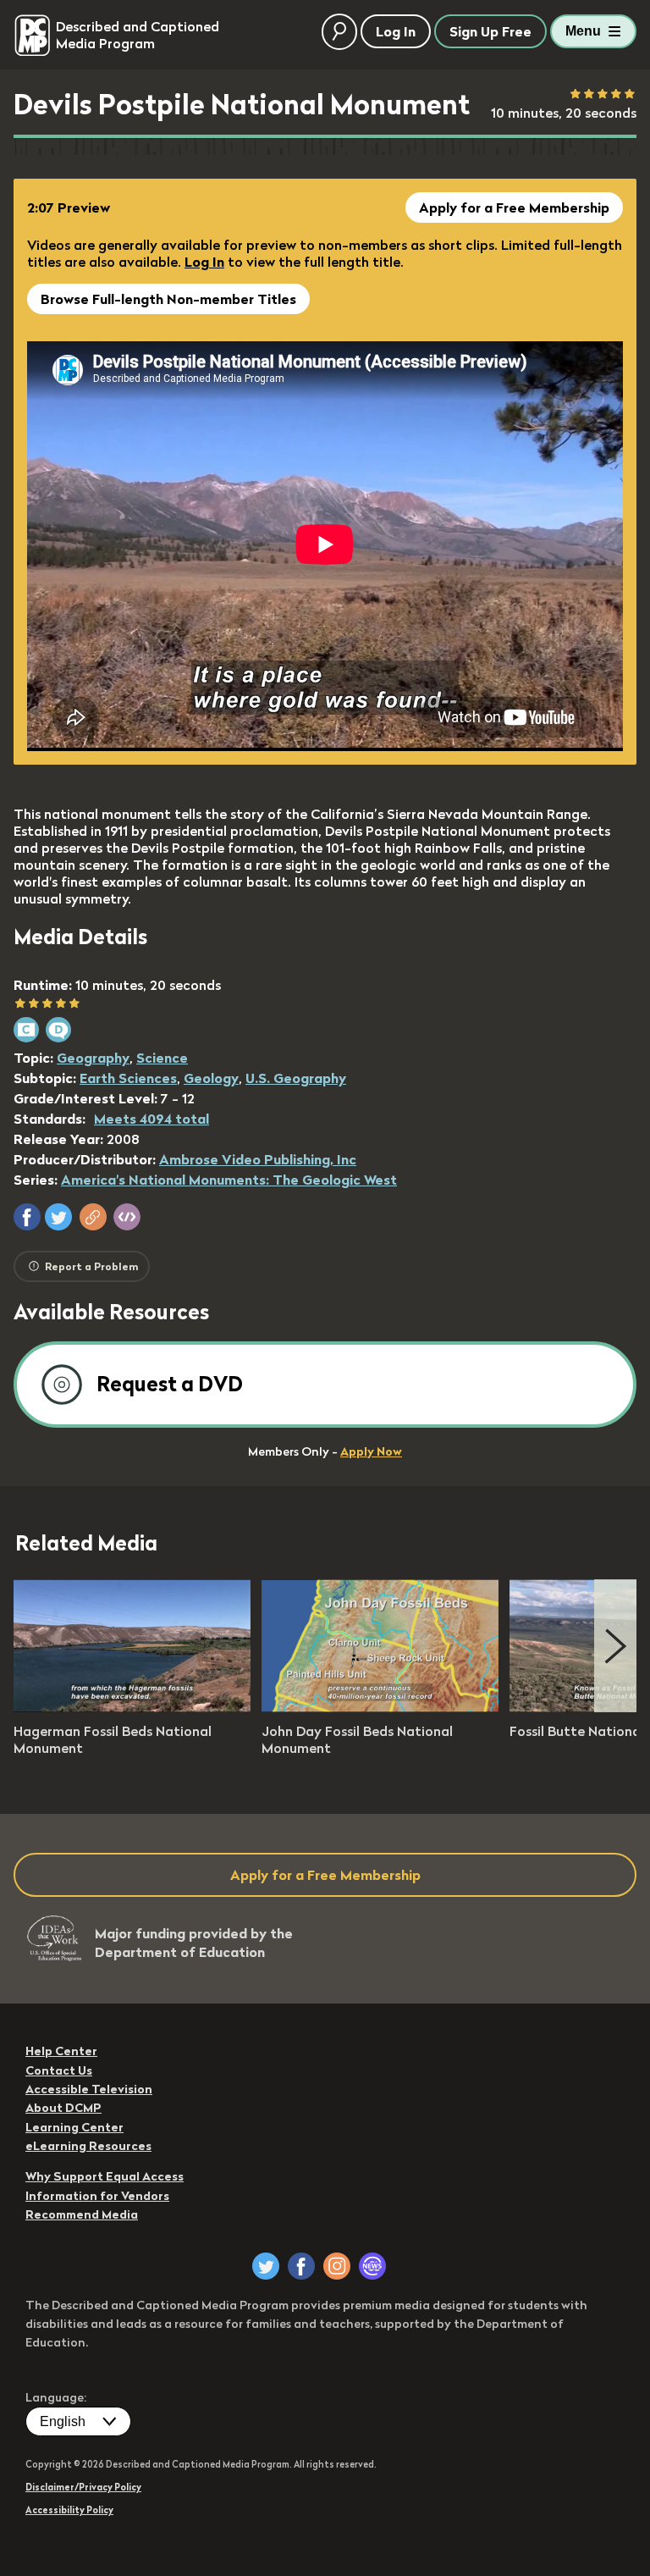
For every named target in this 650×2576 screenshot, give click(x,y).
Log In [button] (396, 31)
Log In (204, 262)
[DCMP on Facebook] (301, 2266)
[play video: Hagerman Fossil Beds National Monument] (132, 1707)
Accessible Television (89, 2089)
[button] (27, 1217)
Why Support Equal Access (105, 2176)
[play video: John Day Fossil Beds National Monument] (380, 1707)
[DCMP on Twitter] (266, 2266)
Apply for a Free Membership (514, 207)
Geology (211, 1078)
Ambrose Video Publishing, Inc (258, 1159)
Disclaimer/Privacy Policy (83, 2487)
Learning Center (74, 2127)
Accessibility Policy (69, 2510)
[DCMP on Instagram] (337, 2266)
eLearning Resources (88, 2146)
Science (162, 1058)
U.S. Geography (296, 1078)
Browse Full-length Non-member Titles (168, 299)
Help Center (61, 2051)
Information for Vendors (97, 2196)
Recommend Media (82, 2214)
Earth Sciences (128, 1078)
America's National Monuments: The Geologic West (229, 1180)
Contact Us (59, 2070)
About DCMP (63, 2108)
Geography (93, 1058)
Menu (583, 31)
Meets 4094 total (151, 1119)
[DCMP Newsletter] (372, 2266)
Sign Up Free (490, 31)
